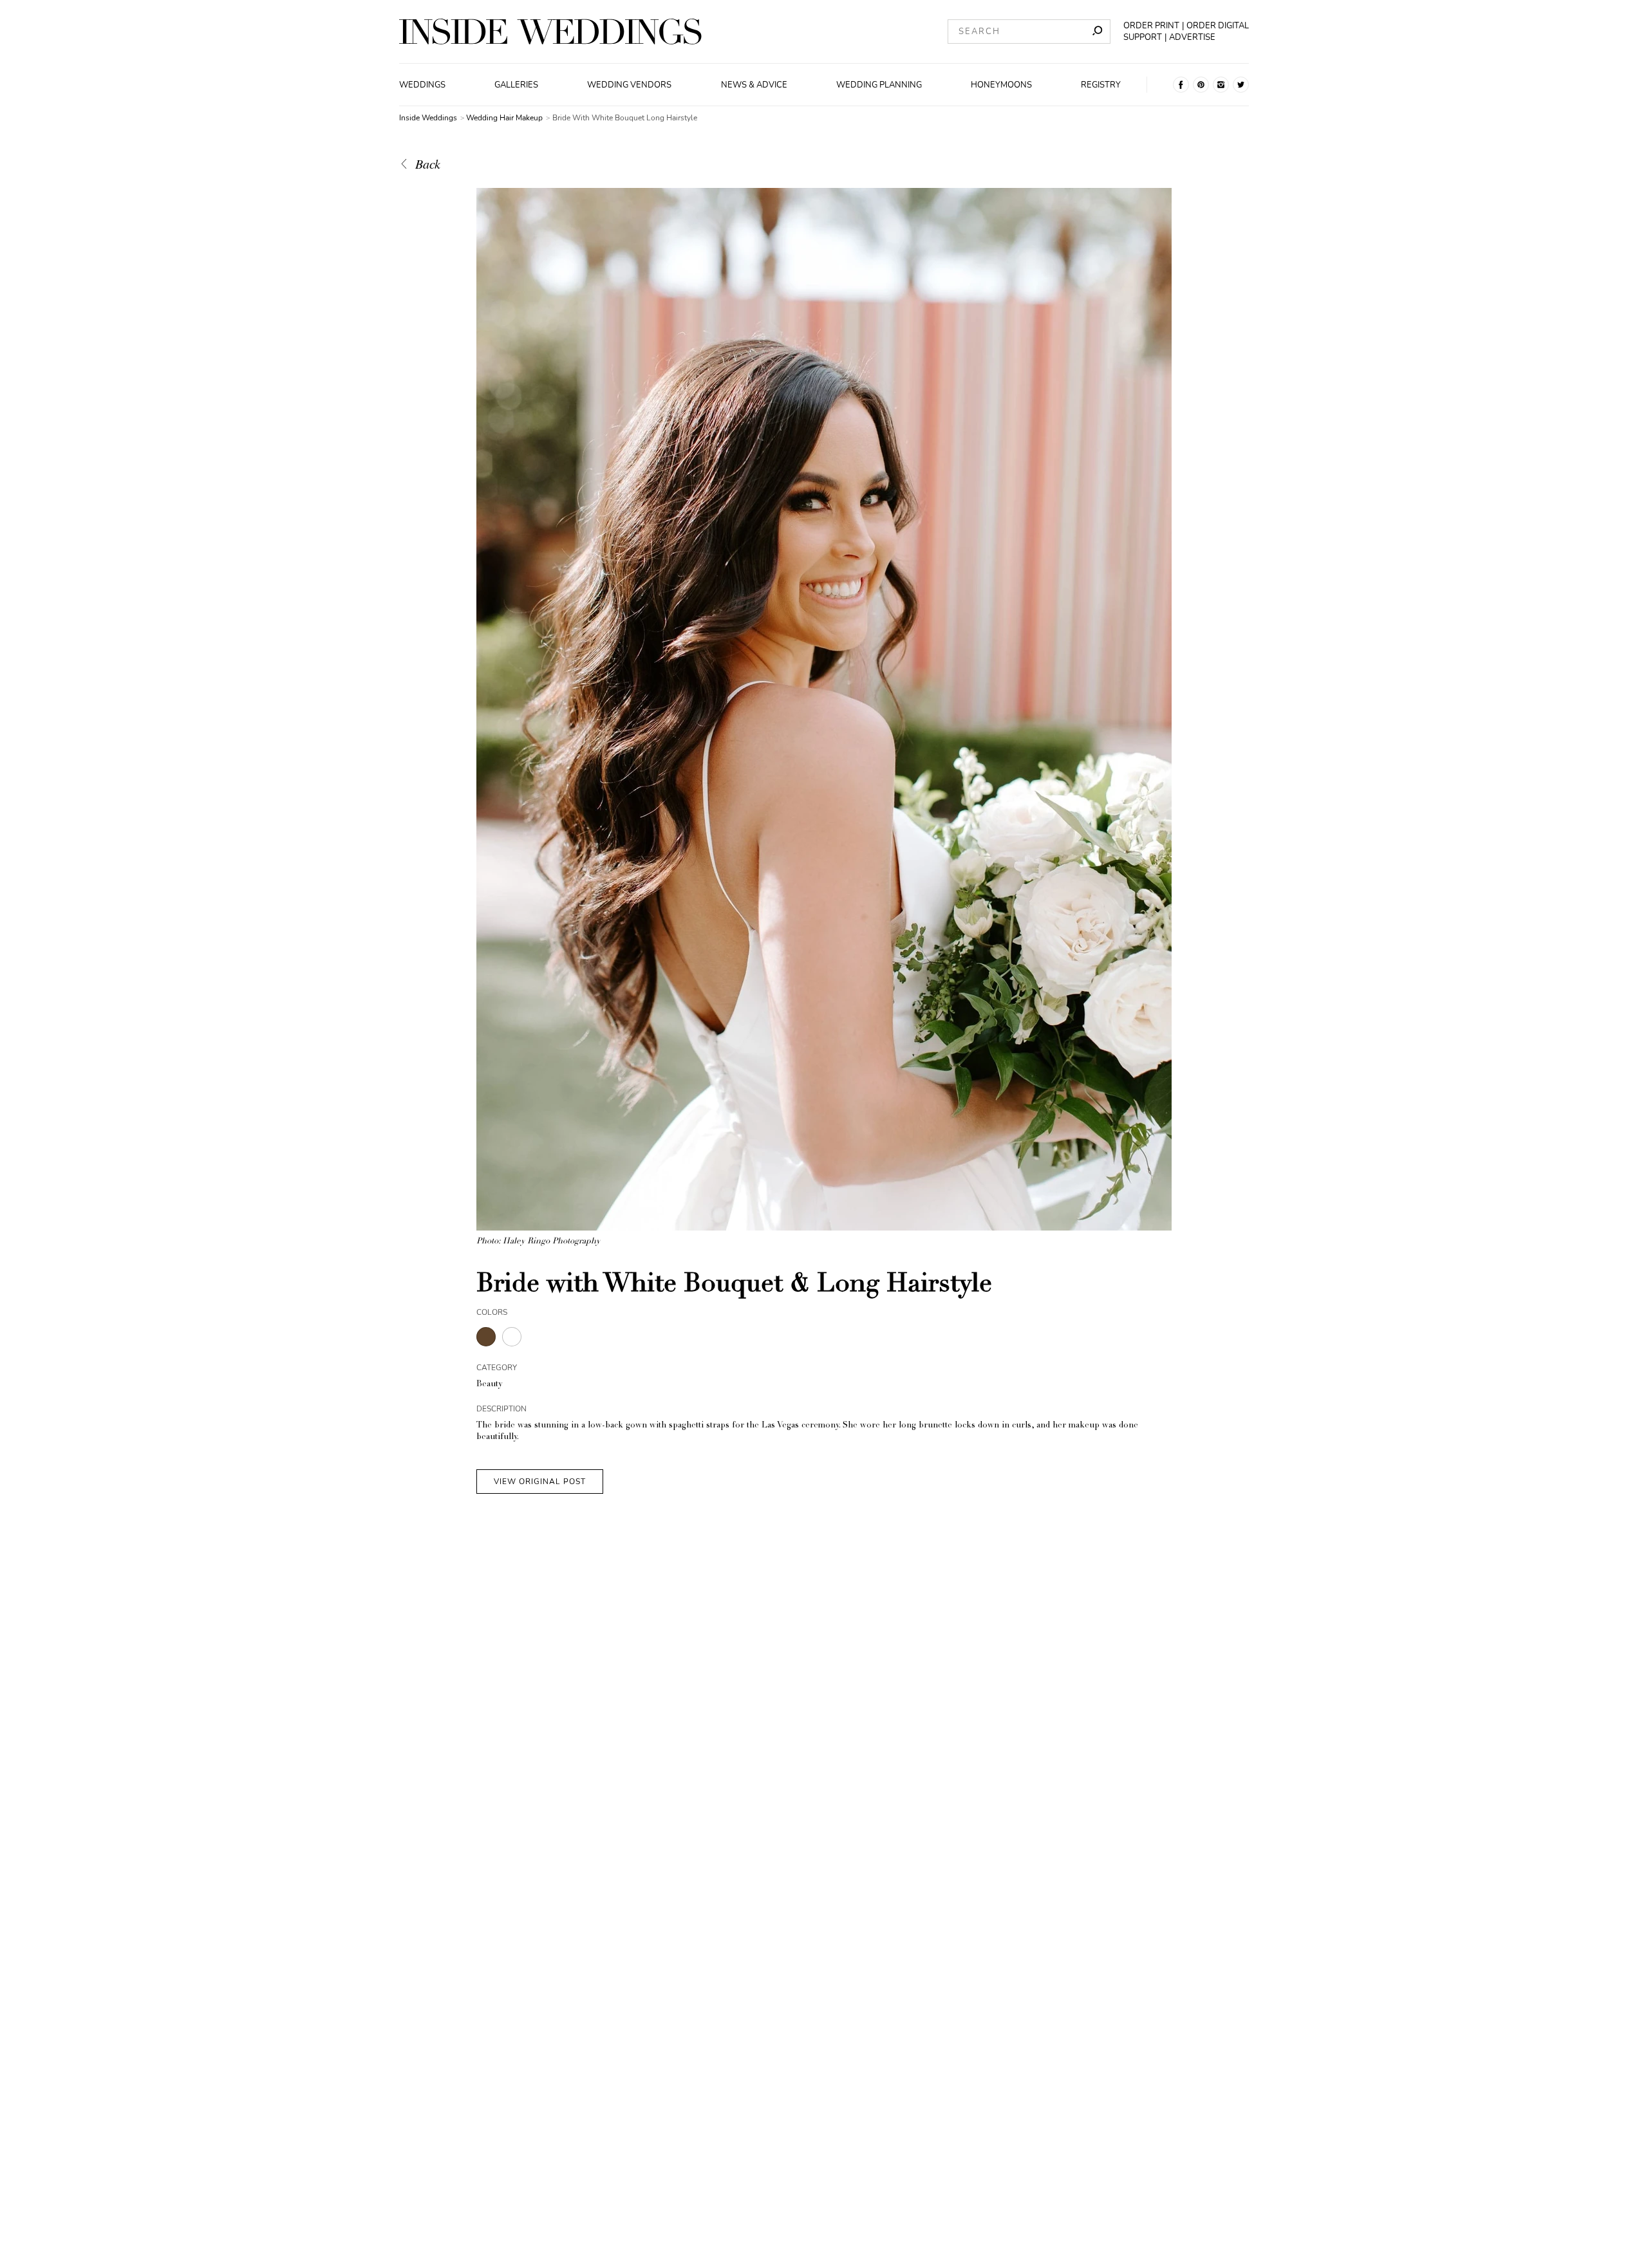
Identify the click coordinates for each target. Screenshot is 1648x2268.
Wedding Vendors (629, 85)
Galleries (516, 85)
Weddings (422, 85)
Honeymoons (1001, 85)
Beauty (489, 1385)
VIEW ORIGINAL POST (540, 1482)
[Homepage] (550, 32)
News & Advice (754, 85)
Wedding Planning (879, 85)
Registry (1101, 85)
